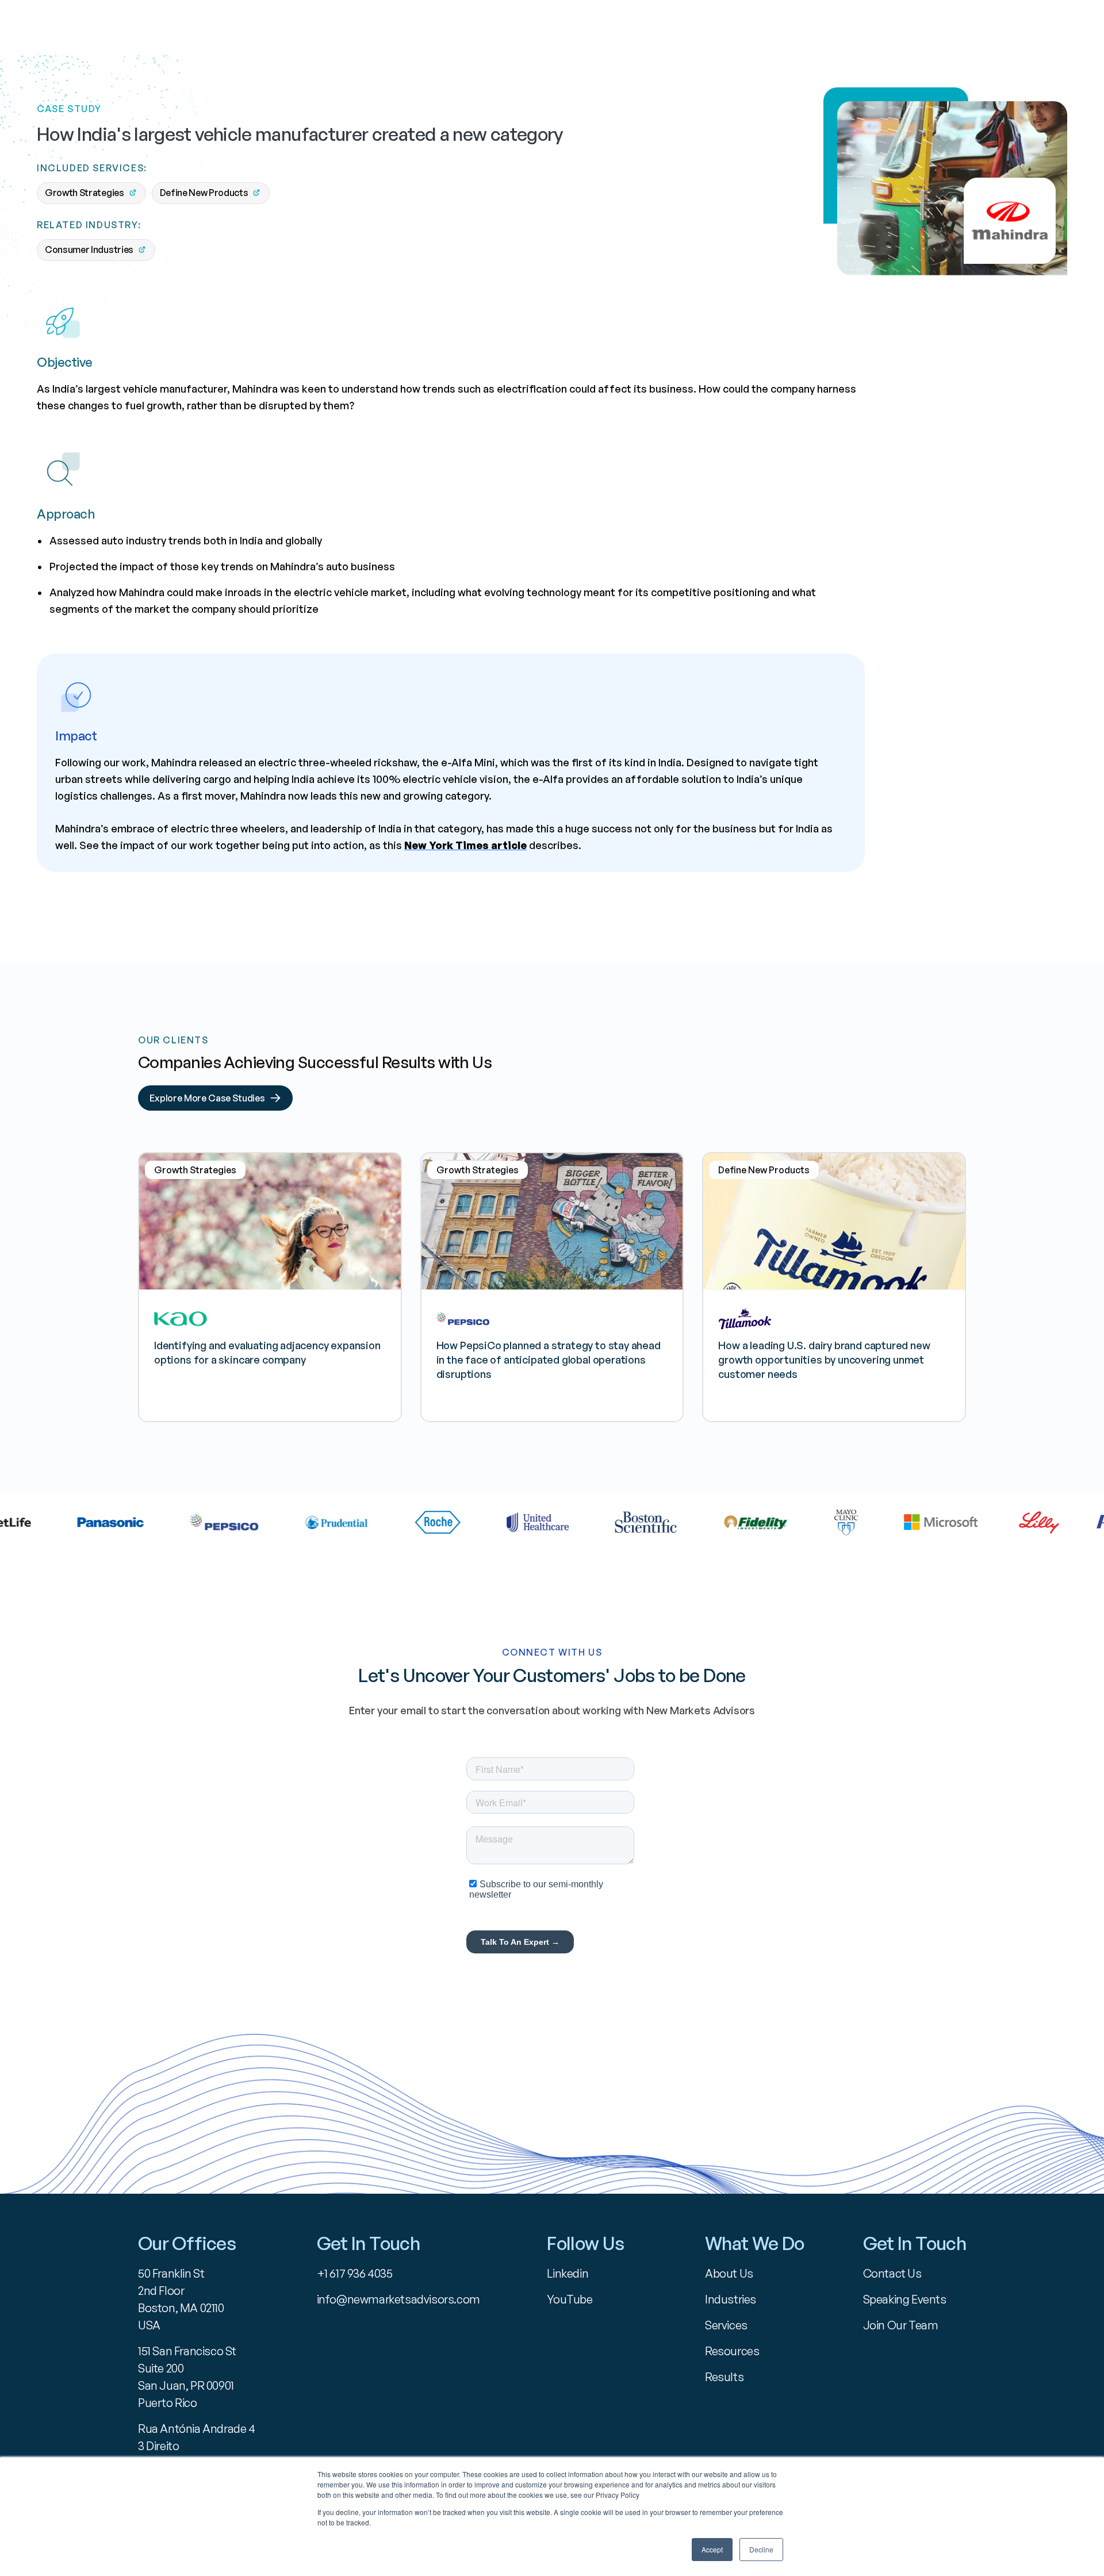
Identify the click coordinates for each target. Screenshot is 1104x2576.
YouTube (570, 2299)
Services (726, 2325)
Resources (732, 2351)
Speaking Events (905, 2299)
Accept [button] (712, 2549)
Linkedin (568, 2273)
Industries (731, 2299)
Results (724, 2377)
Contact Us (892, 2273)
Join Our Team (901, 2325)
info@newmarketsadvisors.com (398, 2299)
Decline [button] (761, 2549)
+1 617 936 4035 (355, 2273)
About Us (729, 2273)
